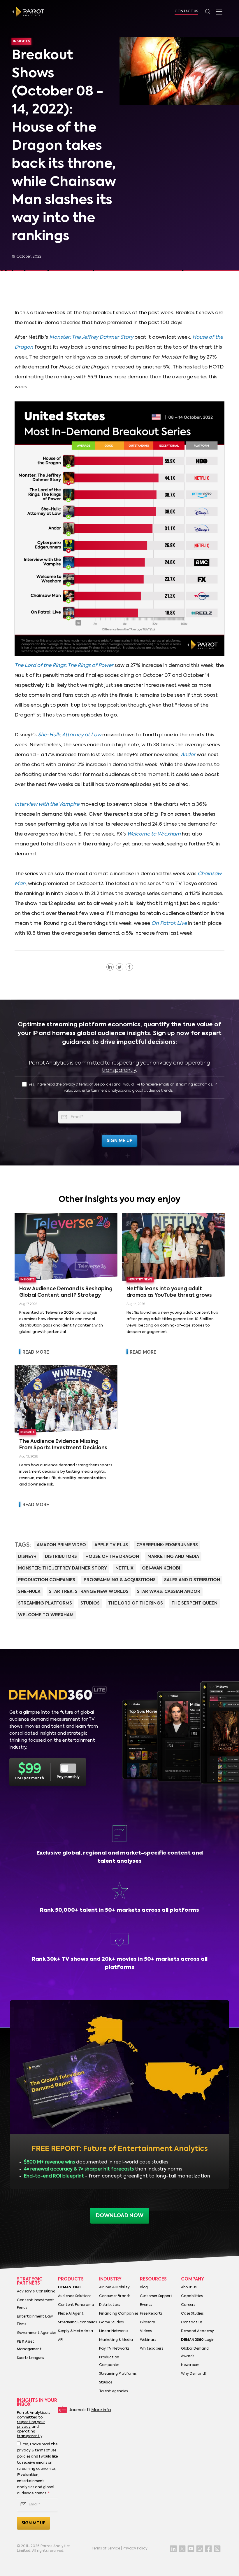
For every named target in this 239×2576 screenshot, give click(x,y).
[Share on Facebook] (129, 967)
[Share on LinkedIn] (110, 967)
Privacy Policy (135, 2549)
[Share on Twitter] (120, 967)
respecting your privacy (142, 1063)
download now (120, 2216)
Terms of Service (106, 2549)
